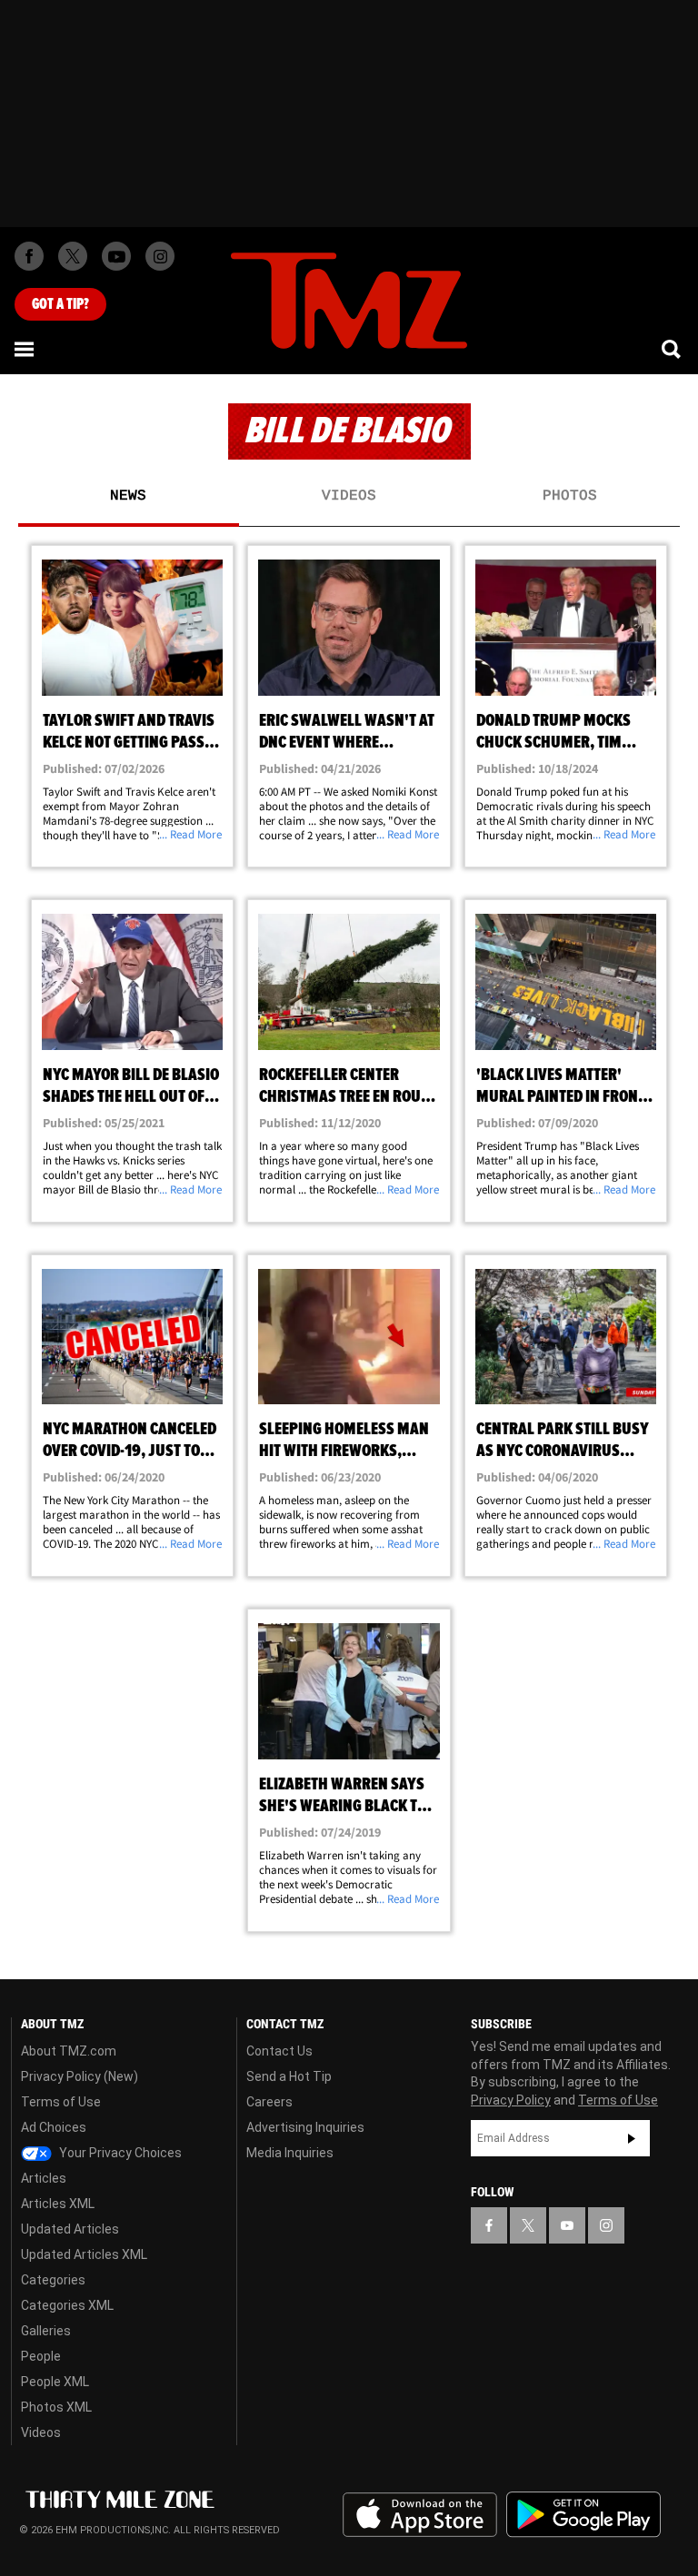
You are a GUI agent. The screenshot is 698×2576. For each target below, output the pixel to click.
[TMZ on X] (73, 256)
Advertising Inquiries (305, 2127)
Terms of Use (61, 2102)
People (41, 2356)
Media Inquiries (290, 2153)
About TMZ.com (69, 2051)
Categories (53, 2280)
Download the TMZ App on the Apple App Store (420, 2515)
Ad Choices (54, 2127)
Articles (44, 2178)
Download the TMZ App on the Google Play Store (583, 2515)
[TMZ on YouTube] (567, 2225)
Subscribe (632, 2138)
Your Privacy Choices (119, 2153)
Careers (269, 2102)
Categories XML (67, 2305)
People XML (55, 2382)
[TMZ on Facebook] (29, 256)
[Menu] (25, 349)
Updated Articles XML (84, 2254)
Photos (570, 496)
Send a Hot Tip (289, 2076)
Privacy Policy (511, 2100)
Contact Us (279, 2051)
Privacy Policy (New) (80, 2076)
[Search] (673, 349)
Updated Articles (70, 2229)
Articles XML (58, 2204)
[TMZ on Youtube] (116, 256)
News (128, 496)
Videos (349, 496)
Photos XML (56, 2407)
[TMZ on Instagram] (160, 256)
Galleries (46, 2331)
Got (60, 304)
